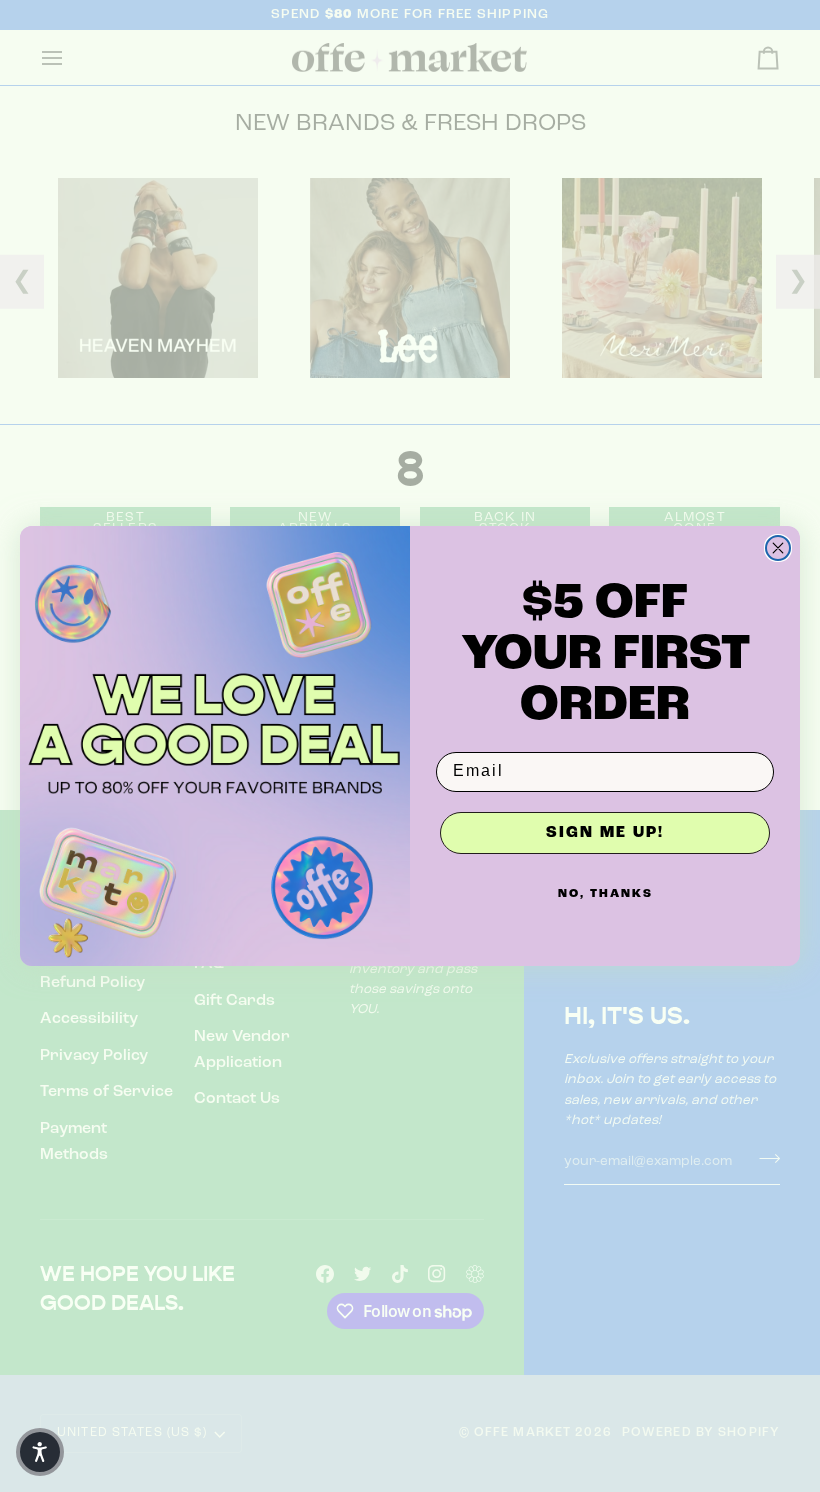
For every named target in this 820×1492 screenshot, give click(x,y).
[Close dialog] (778, 548)
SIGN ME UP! (605, 833)
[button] (40, 1452)
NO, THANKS (605, 894)
